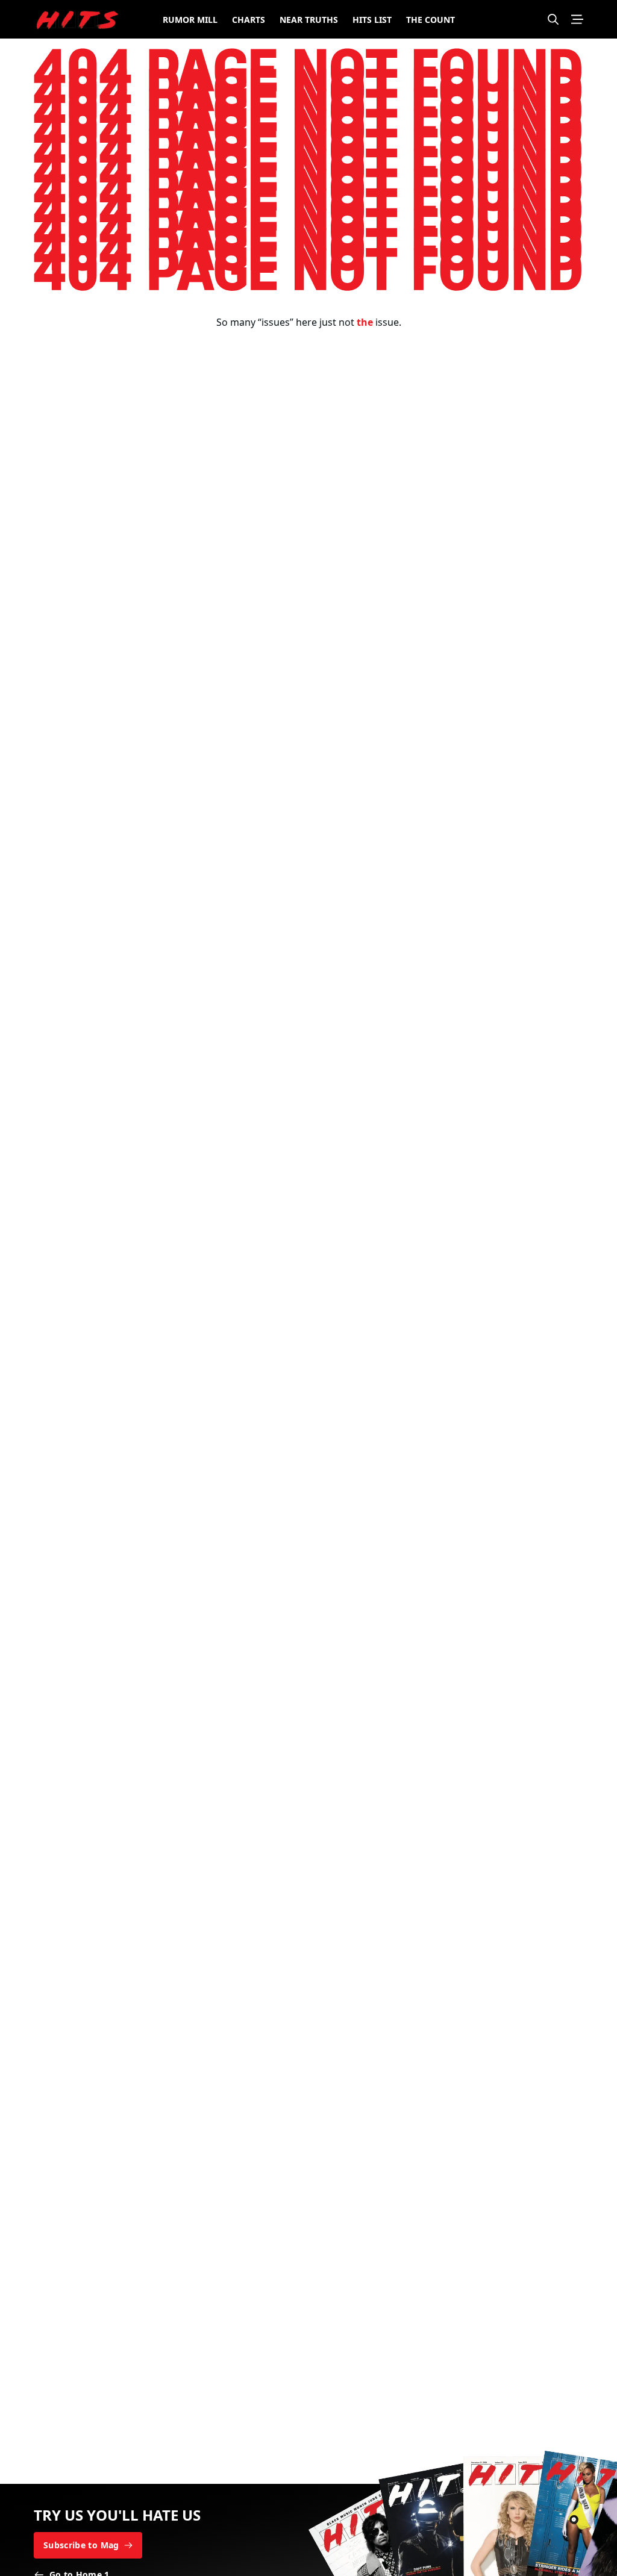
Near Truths (309, 20)
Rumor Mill (190, 20)
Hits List (372, 20)
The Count (431, 20)
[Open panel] (577, 19)
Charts (249, 20)
